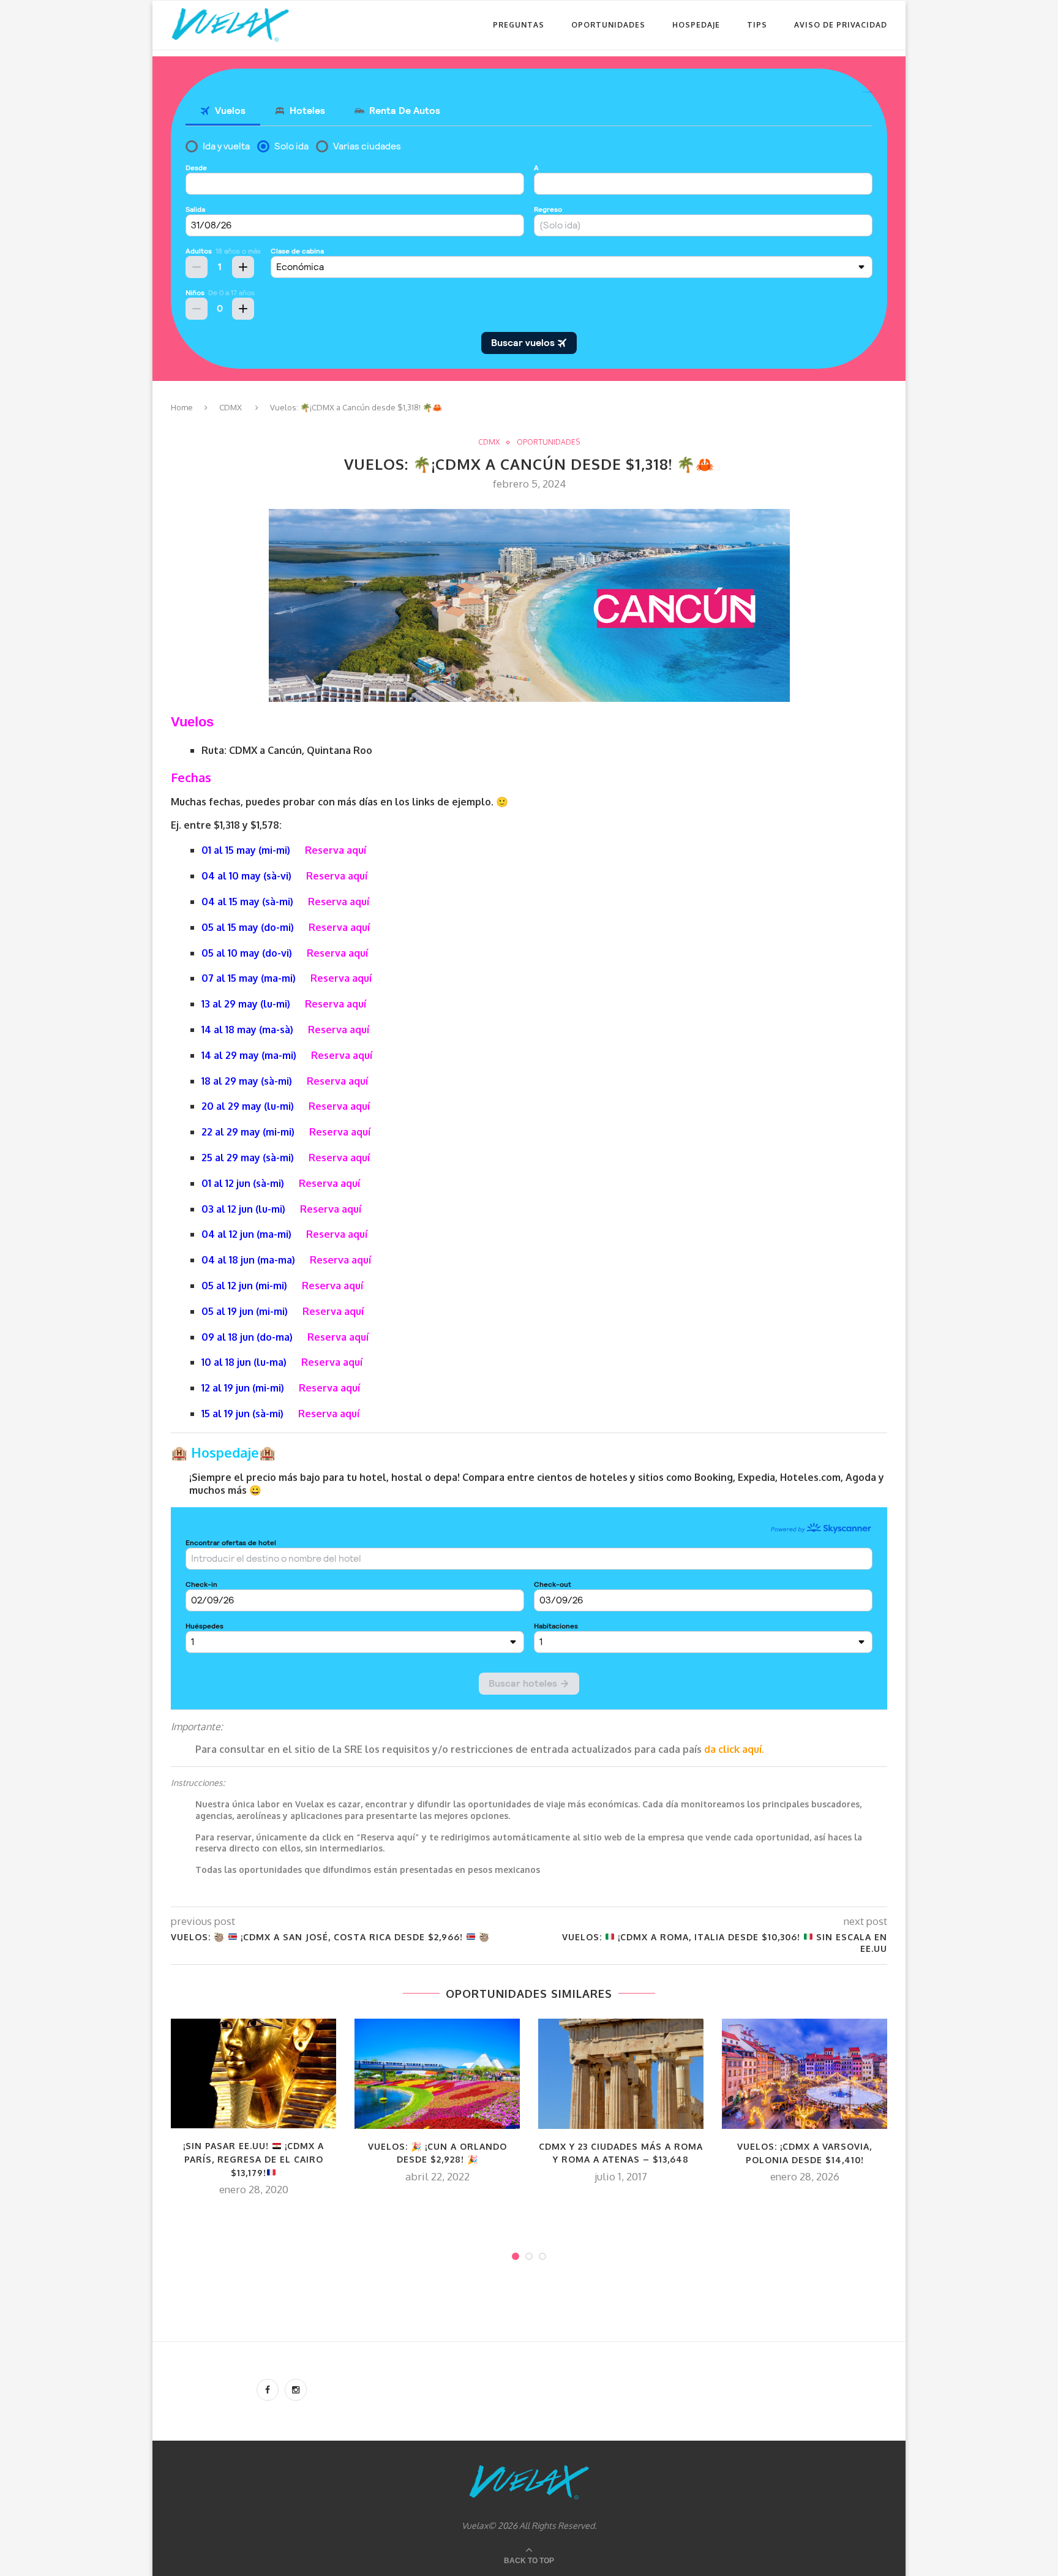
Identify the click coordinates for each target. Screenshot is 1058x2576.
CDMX (231, 407)
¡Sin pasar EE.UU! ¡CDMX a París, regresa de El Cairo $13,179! (253, 2159)
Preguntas (519, 25)
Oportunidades (608, 25)
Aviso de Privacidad (841, 25)
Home (182, 407)
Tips (757, 25)
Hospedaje (696, 25)
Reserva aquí (336, 850)
